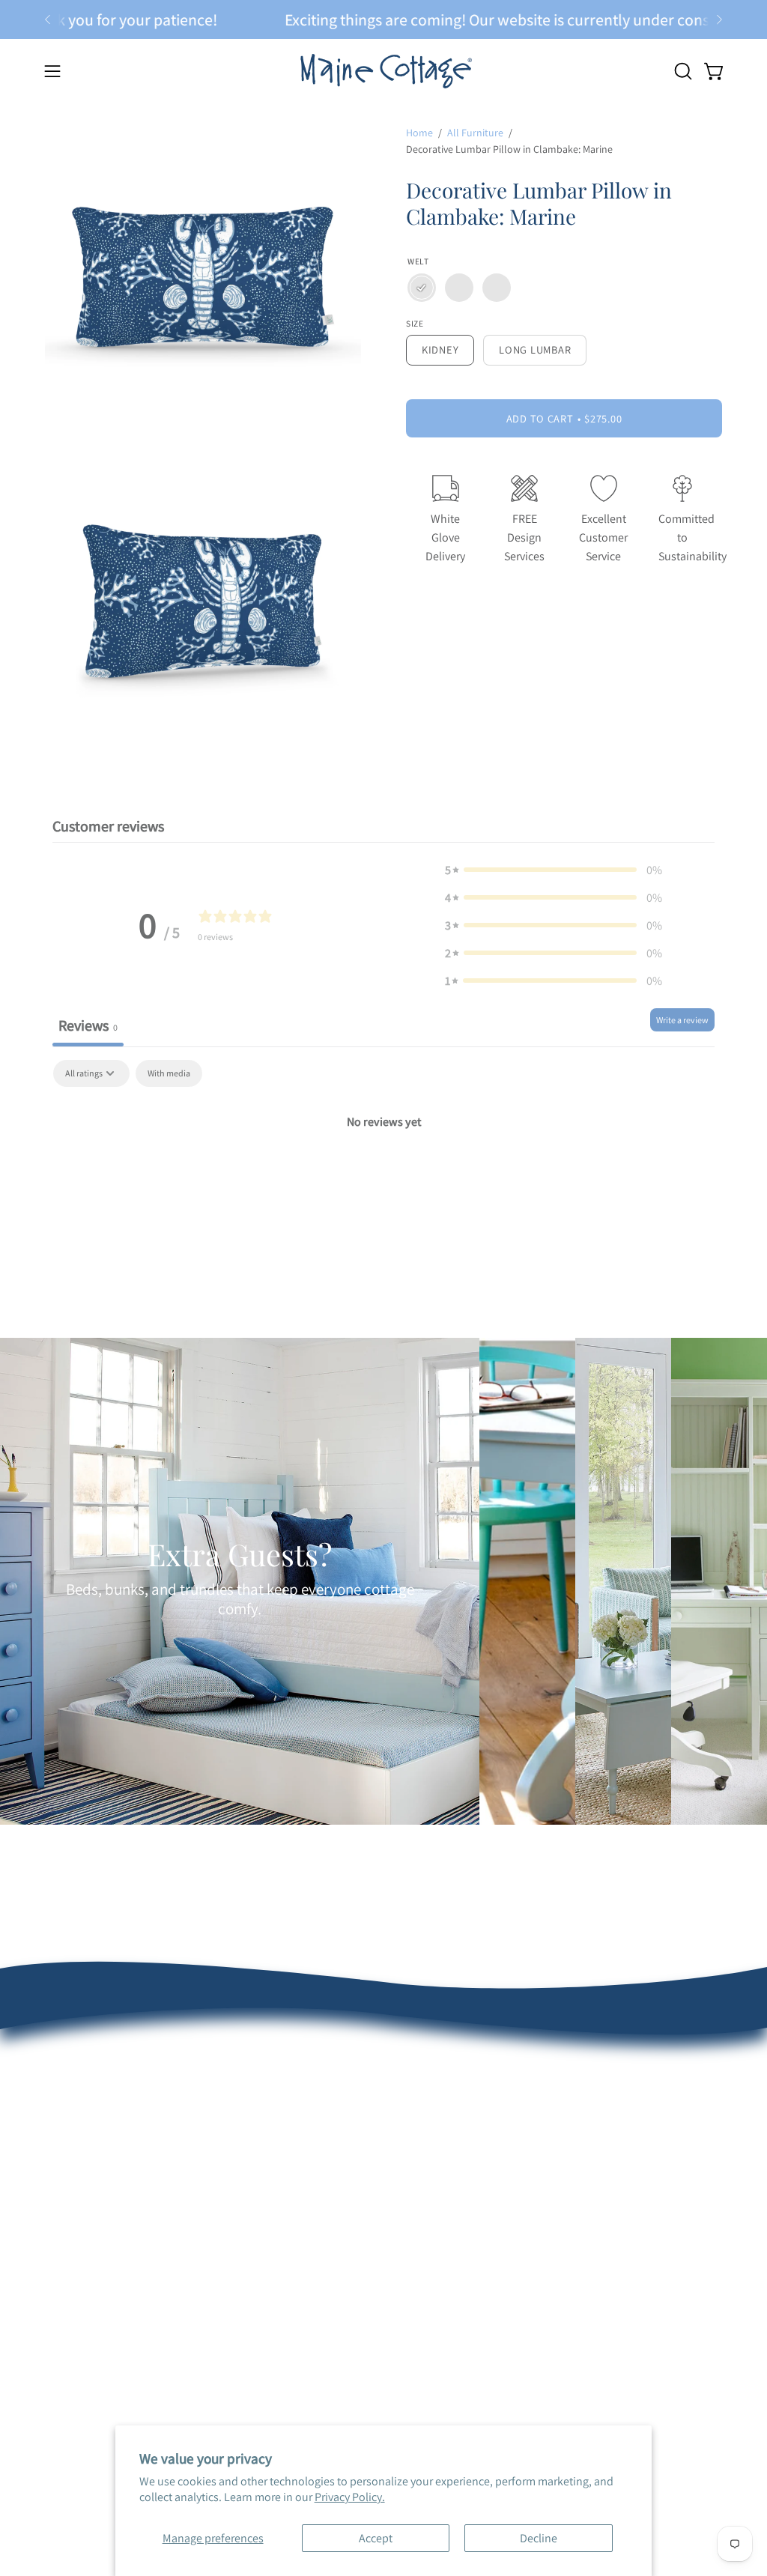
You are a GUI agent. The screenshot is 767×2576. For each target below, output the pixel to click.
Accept (376, 2538)
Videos (345, 2203)
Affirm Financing (227, 2247)
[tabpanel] (383, 1172)
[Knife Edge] (422, 288)
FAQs (58, 2180)
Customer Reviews (91, 2131)
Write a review (682, 1020)
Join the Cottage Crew (241, 2222)
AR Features (358, 2154)
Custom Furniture (513, 2135)
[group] (383, 19)
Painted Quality (366, 2086)
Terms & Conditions (94, 2230)
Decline (539, 2538)
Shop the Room (225, 2154)
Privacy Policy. (350, 2497)
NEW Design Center (234, 2086)
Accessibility (359, 2253)
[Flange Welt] (497, 288)
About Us (68, 2106)
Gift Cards (211, 2272)
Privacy (346, 2228)
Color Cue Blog (365, 2179)
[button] (682, 71)
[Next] (719, 19)
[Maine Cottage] (383, 71)
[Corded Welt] (459, 288)
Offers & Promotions (96, 2155)
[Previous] (48, 19)
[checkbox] (169, 1073)
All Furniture (475, 133)
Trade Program (506, 2110)
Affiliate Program (510, 2160)
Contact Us (72, 2254)
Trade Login (498, 2086)
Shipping (67, 2205)
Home (419, 133)
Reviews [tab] (88, 1025)
